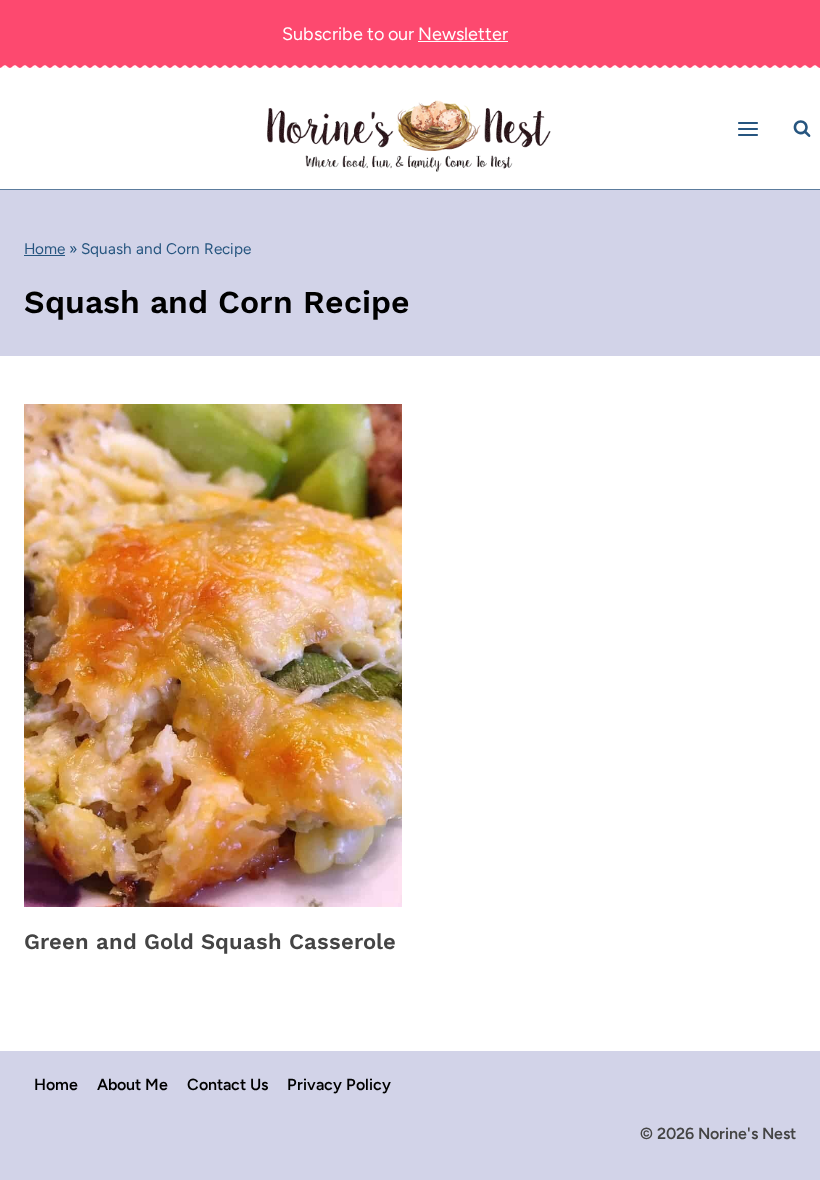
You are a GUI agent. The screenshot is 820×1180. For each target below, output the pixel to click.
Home (44, 248)
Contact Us (227, 1084)
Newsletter (463, 34)
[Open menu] (751, 128)
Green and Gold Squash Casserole (210, 941)
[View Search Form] (802, 129)
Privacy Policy (339, 1084)
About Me (132, 1084)
